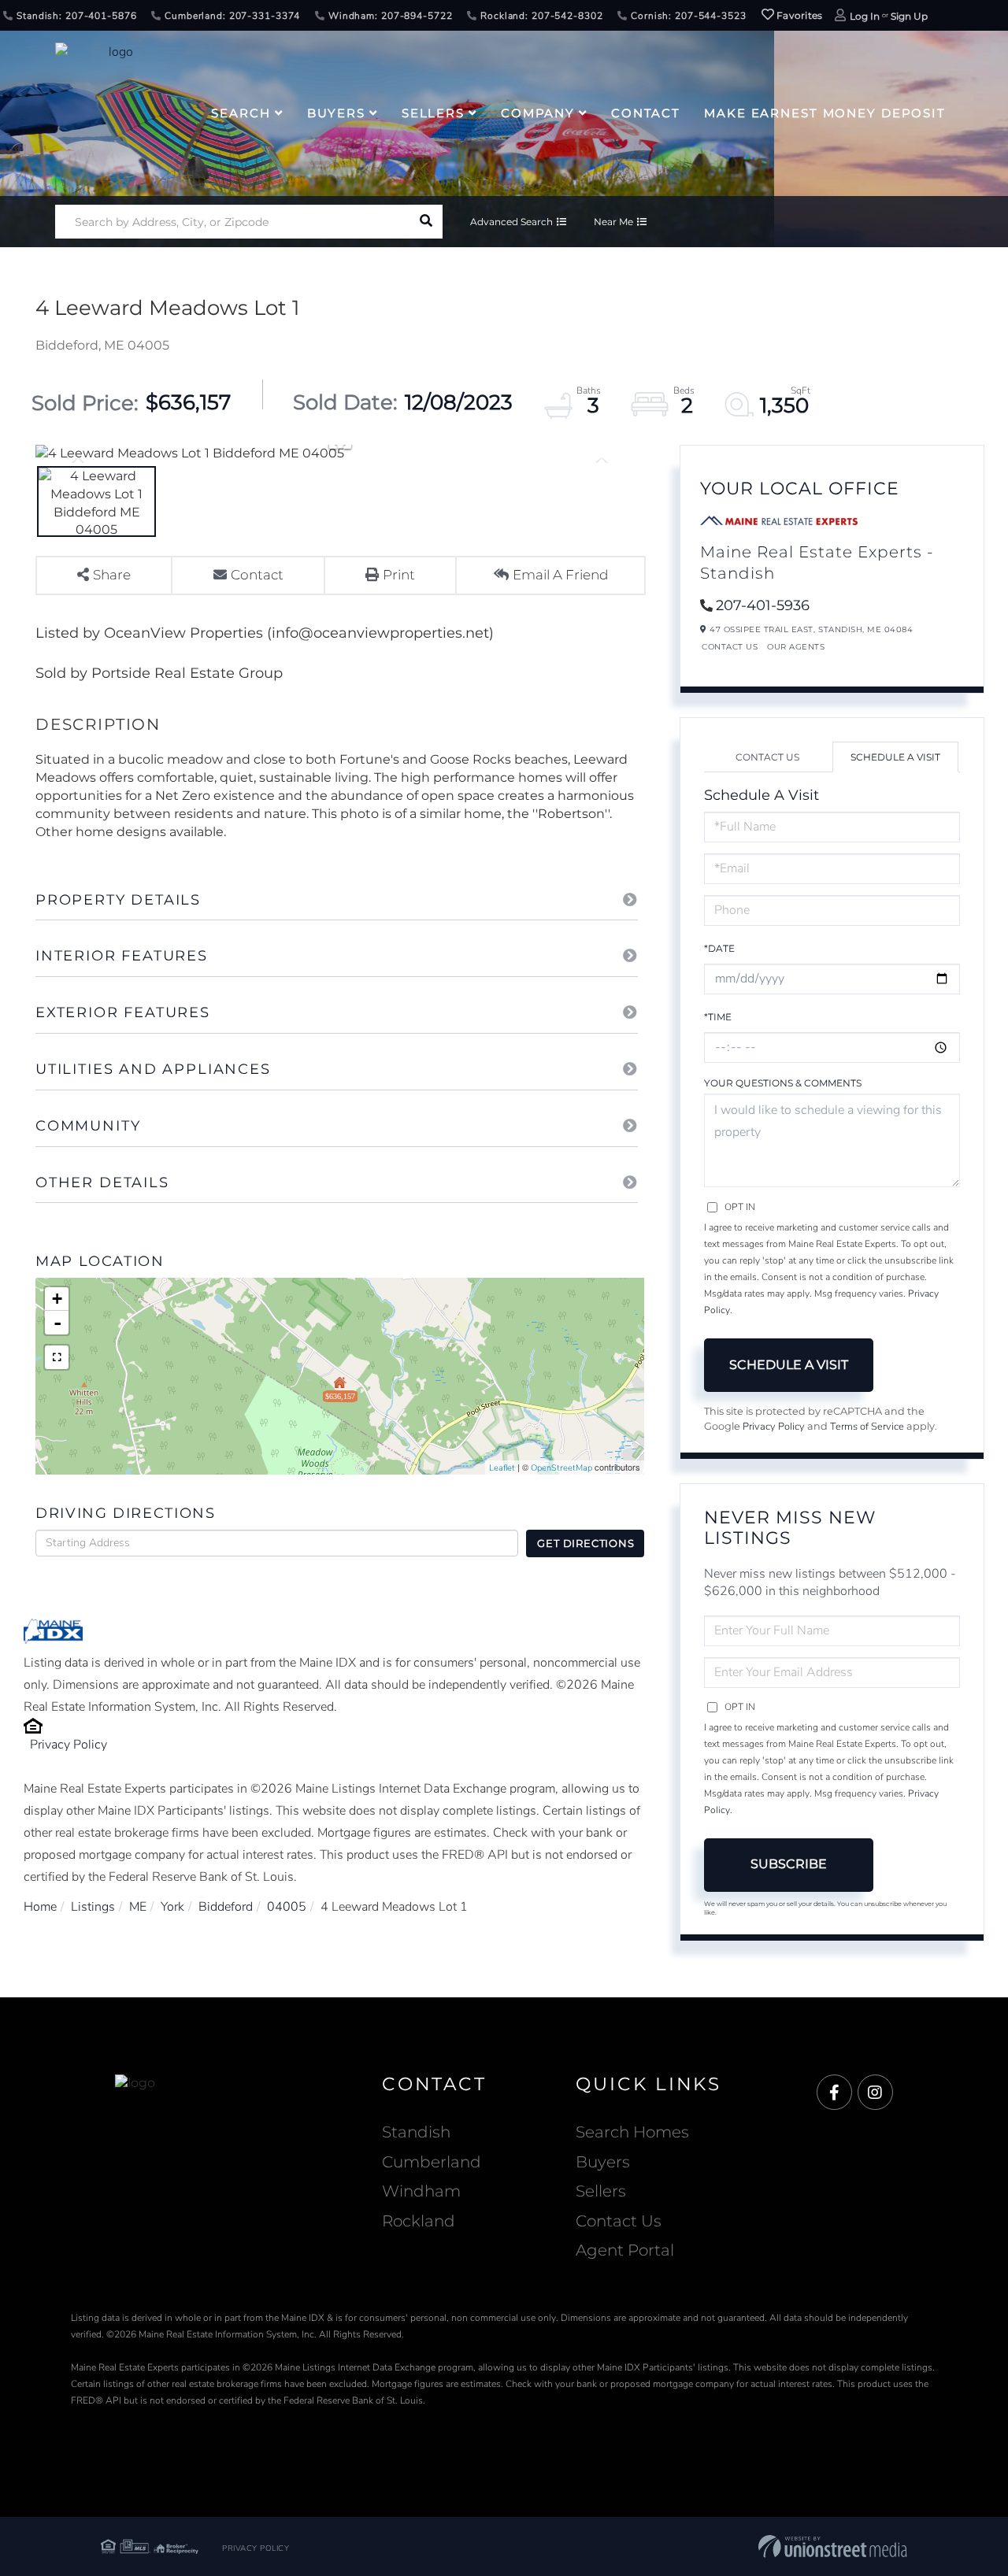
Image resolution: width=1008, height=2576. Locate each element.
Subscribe (789, 1864)
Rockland (419, 2221)
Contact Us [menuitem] (619, 2221)
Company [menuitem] (538, 113)
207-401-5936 (763, 605)
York (172, 1907)
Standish (416, 2132)
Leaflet (502, 1468)
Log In (865, 16)
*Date (719, 948)
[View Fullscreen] (57, 1357)
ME (138, 1907)
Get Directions (586, 1543)
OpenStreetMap (561, 1468)
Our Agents (796, 647)
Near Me (613, 222)
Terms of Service (867, 1427)
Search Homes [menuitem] (632, 2132)
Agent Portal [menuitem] (625, 2250)
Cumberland (432, 2162)
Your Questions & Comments (783, 1083)
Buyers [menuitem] (336, 113)
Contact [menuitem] (646, 113)
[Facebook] (834, 2093)
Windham (421, 2191)
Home (40, 1907)
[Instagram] (875, 2093)
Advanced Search (511, 222)
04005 (287, 1907)
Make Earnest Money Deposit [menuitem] (825, 113)
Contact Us (730, 647)
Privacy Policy (69, 1745)
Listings (93, 1907)
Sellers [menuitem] (433, 113)
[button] (426, 222)
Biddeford (226, 1907)
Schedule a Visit (895, 757)
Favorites (799, 15)
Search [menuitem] (241, 113)
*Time (718, 1017)
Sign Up (909, 16)
